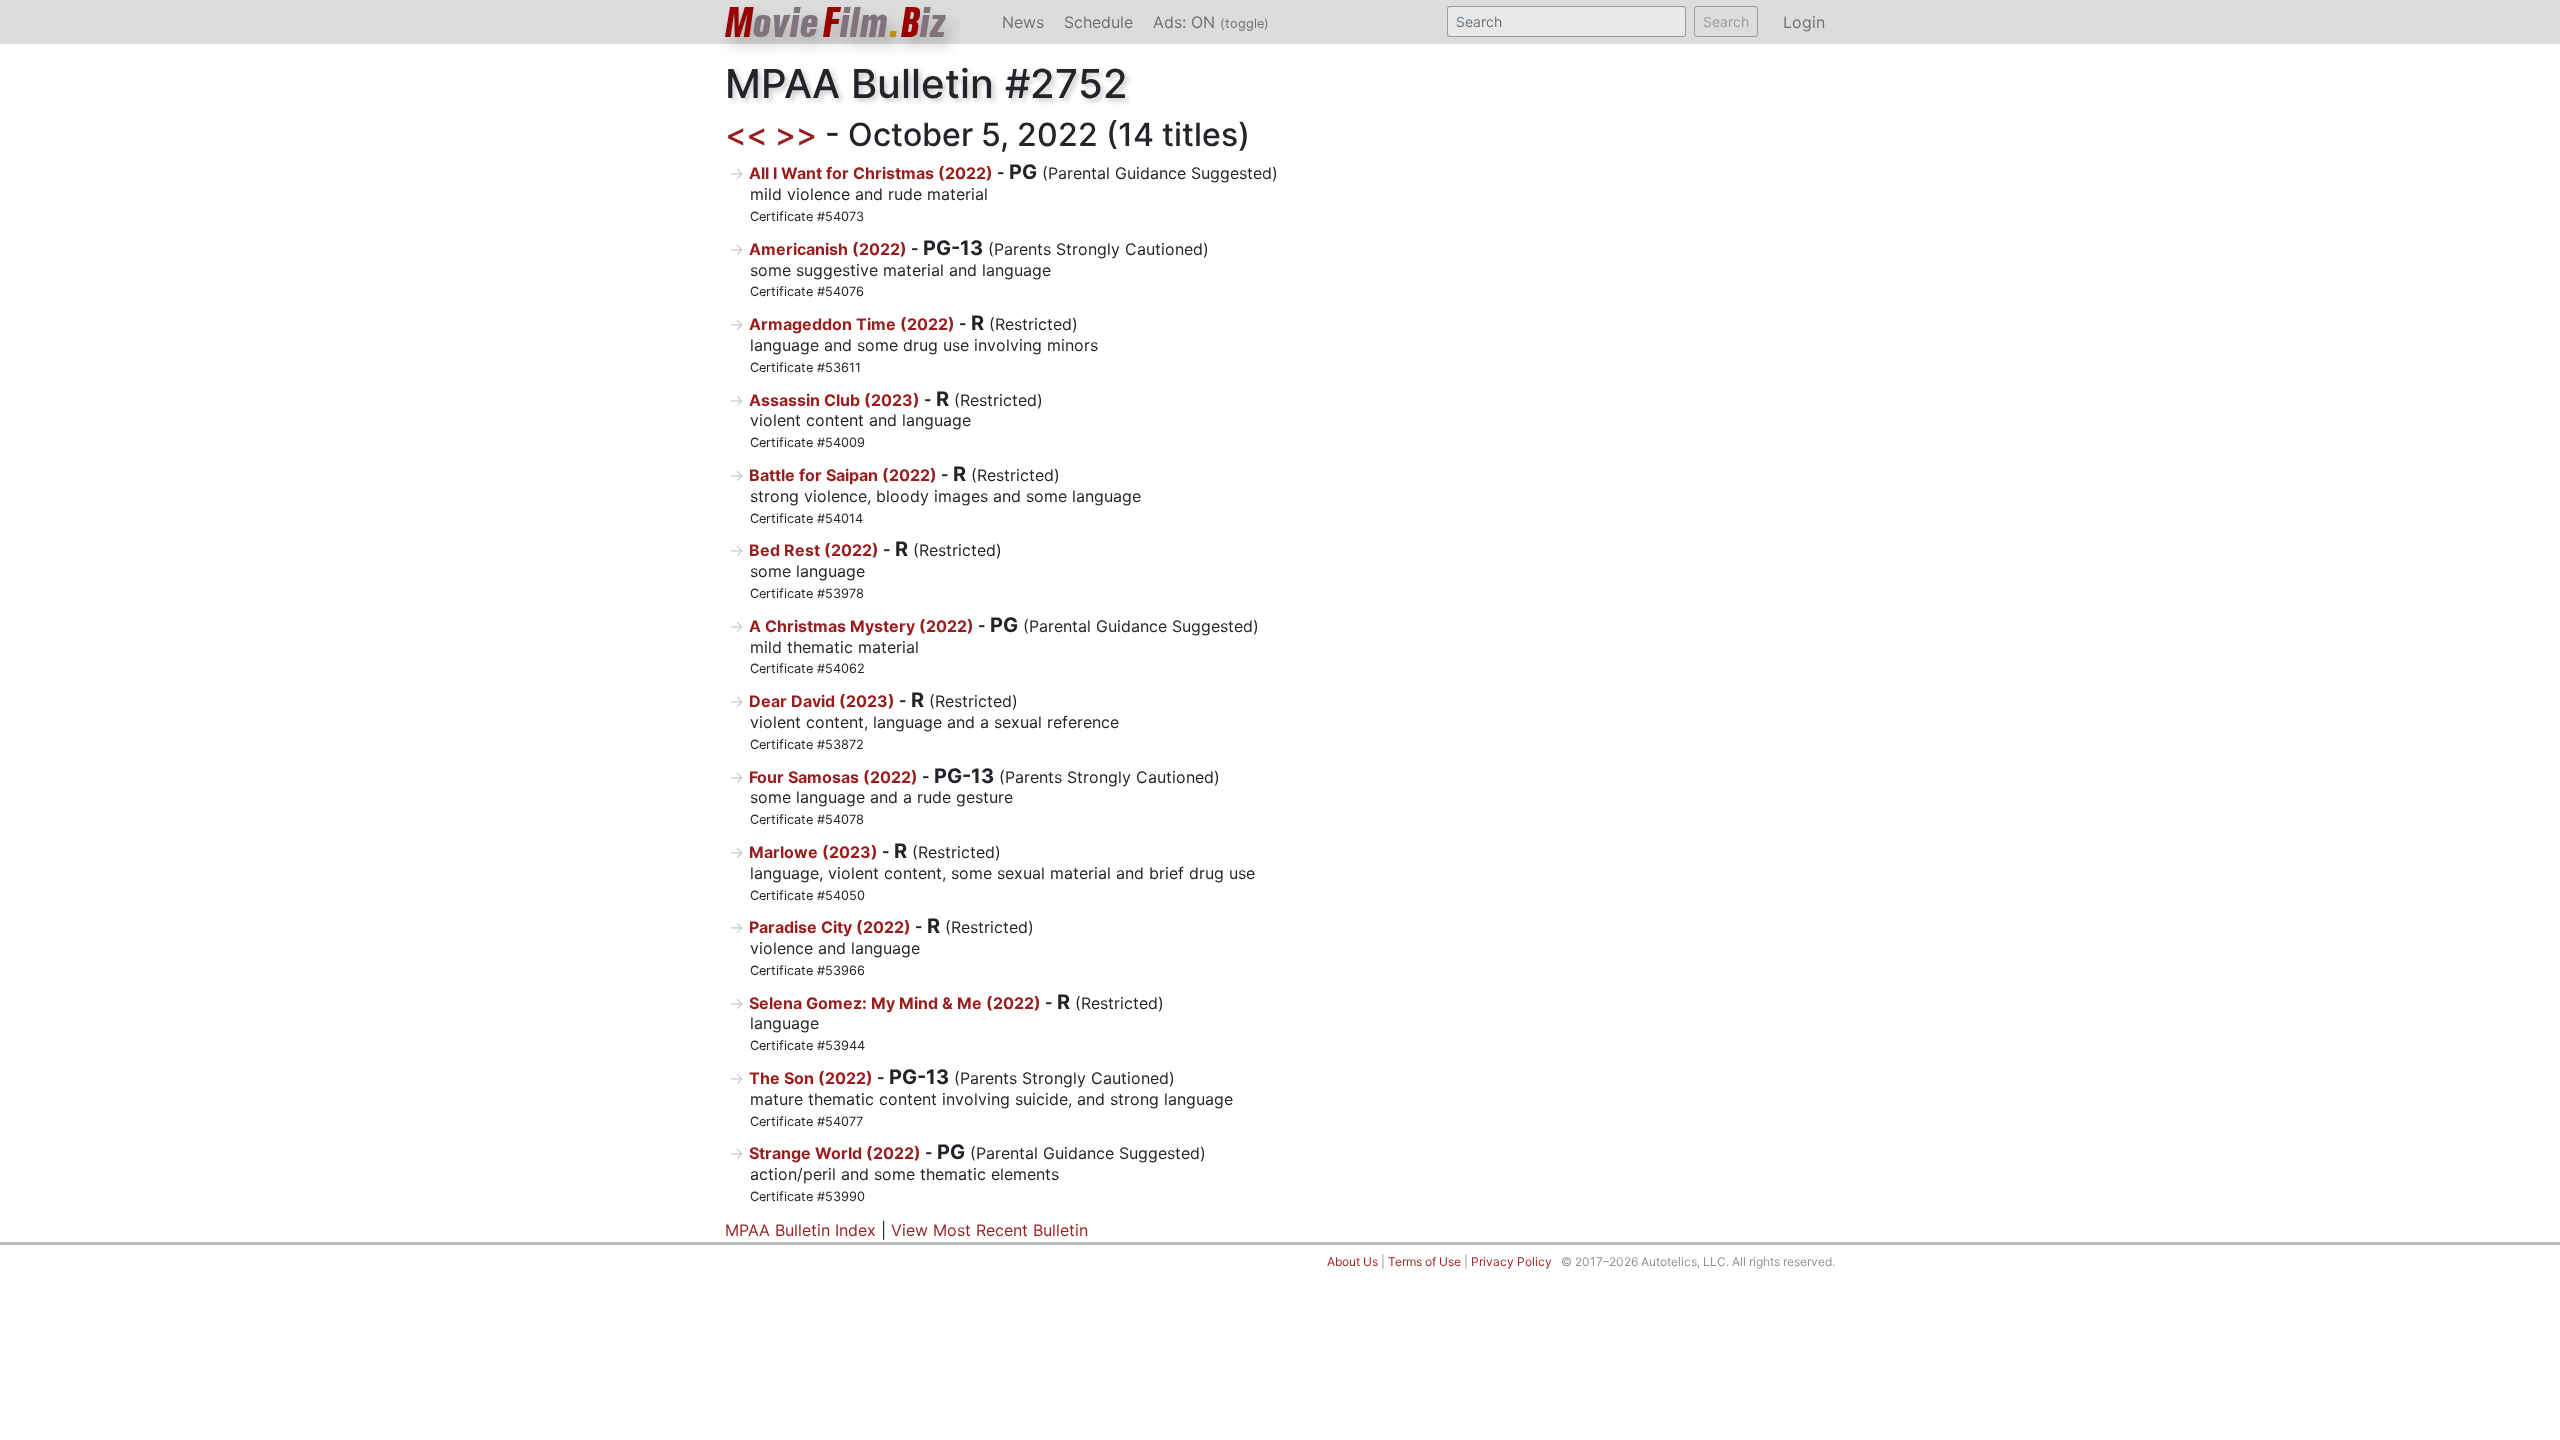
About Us (1352, 1261)
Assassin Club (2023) (834, 400)
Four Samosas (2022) (833, 777)
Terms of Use (1424, 1261)
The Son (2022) (811, 1078)
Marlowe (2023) (813, 852)
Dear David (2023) (822, 701)
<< (746, 134)
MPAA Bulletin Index (800, 1230)
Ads (1211, 22)
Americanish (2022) (828, 249)
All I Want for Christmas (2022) (871, 173)
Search (1726, 21)
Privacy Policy (1511, 1261)
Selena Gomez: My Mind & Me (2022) (895, 1003)
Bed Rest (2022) (814, 550)
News (1023, 22)
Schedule (1098, 22)
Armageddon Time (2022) (852, 324)
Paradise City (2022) (830, 927)
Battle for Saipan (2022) (843, 475)
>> (796, 134)
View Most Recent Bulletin (989, 1230)
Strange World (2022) (835, 1153)
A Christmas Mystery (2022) (861, 626)
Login (1804, 22)
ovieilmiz (836, 22)
